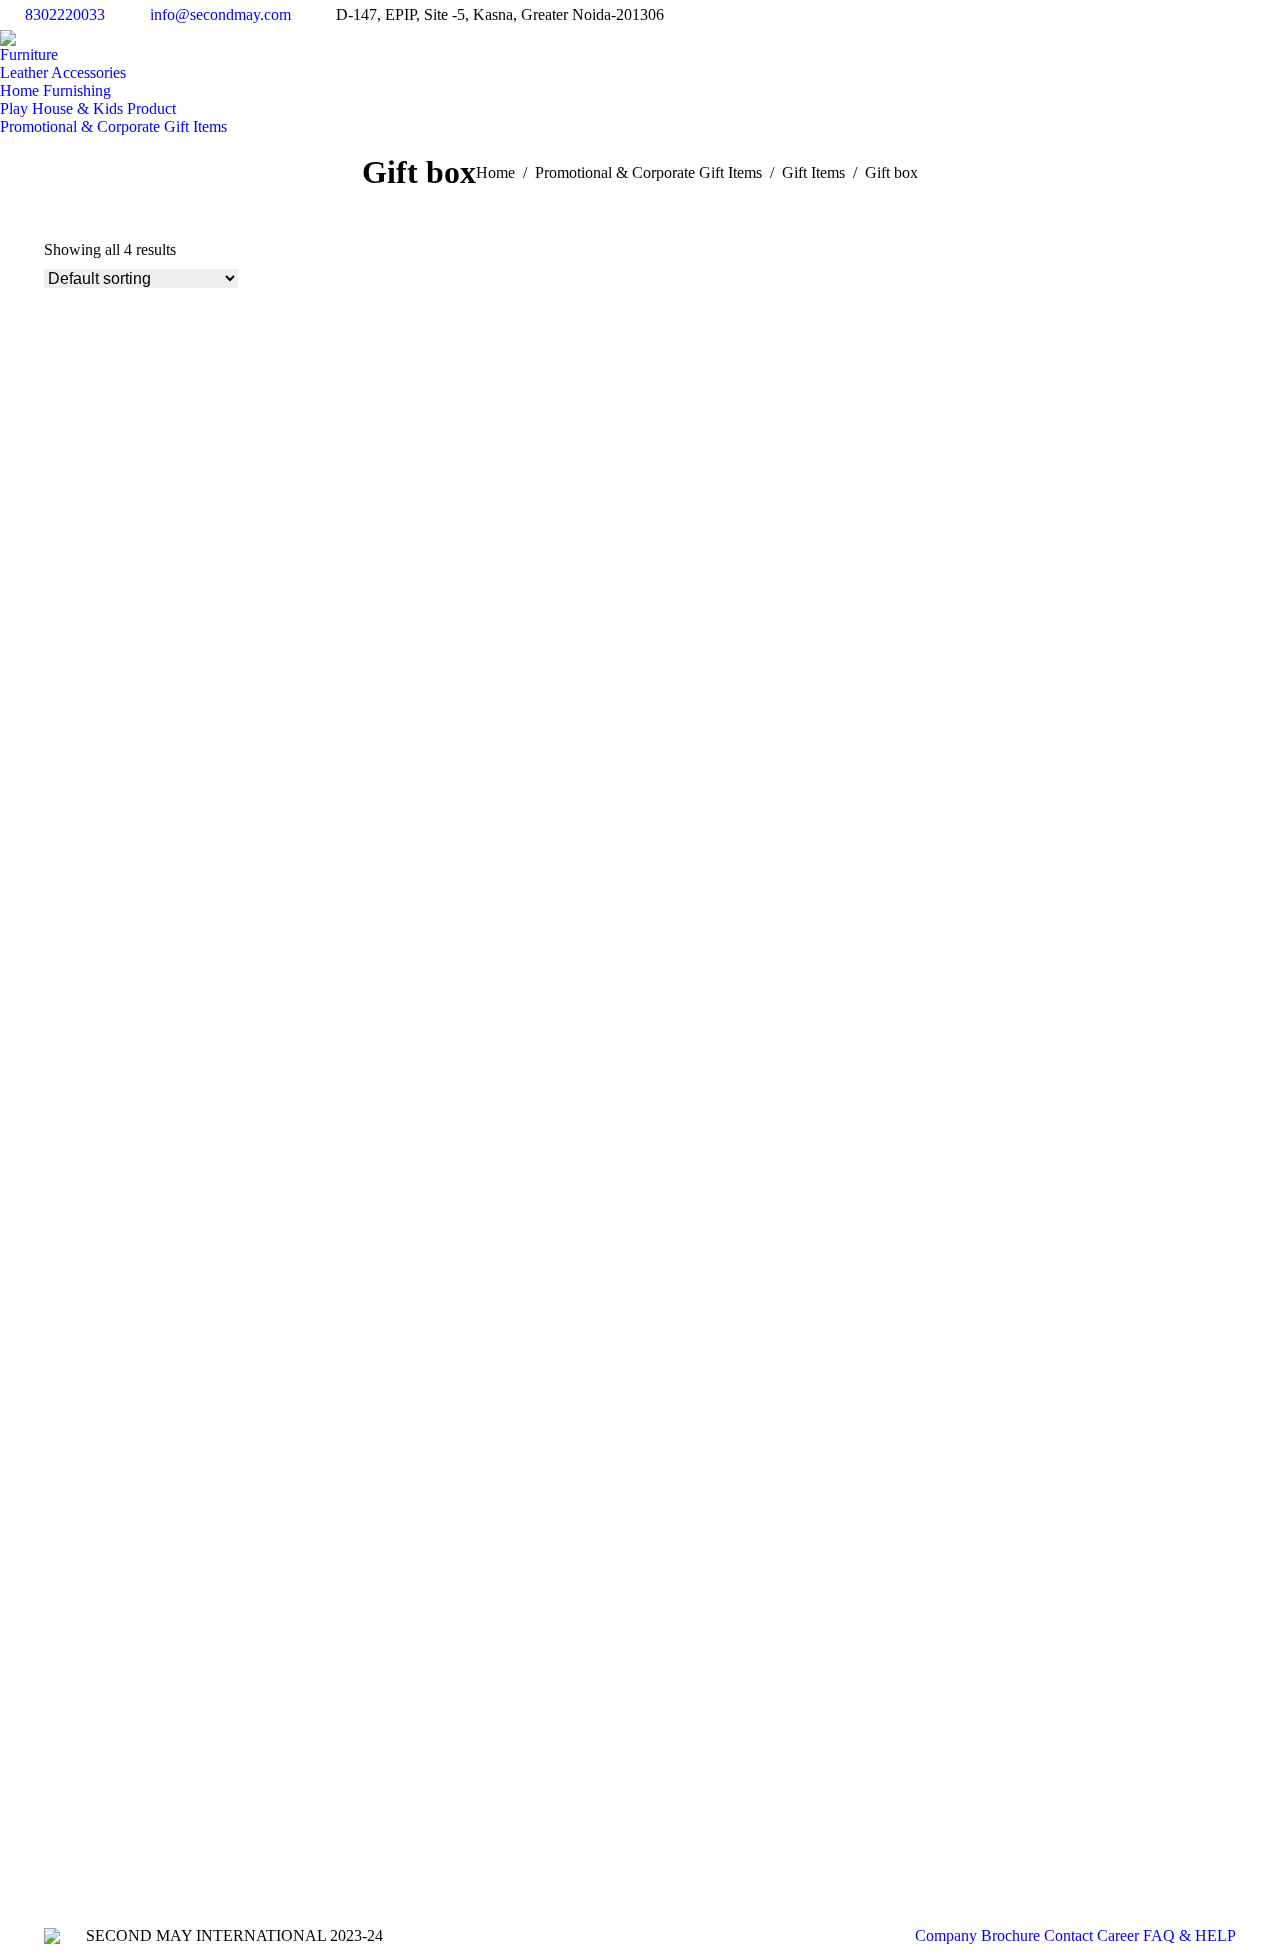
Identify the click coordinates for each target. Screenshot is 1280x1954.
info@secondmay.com (220, 14)
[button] (54, 608)
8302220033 (65, 14)
